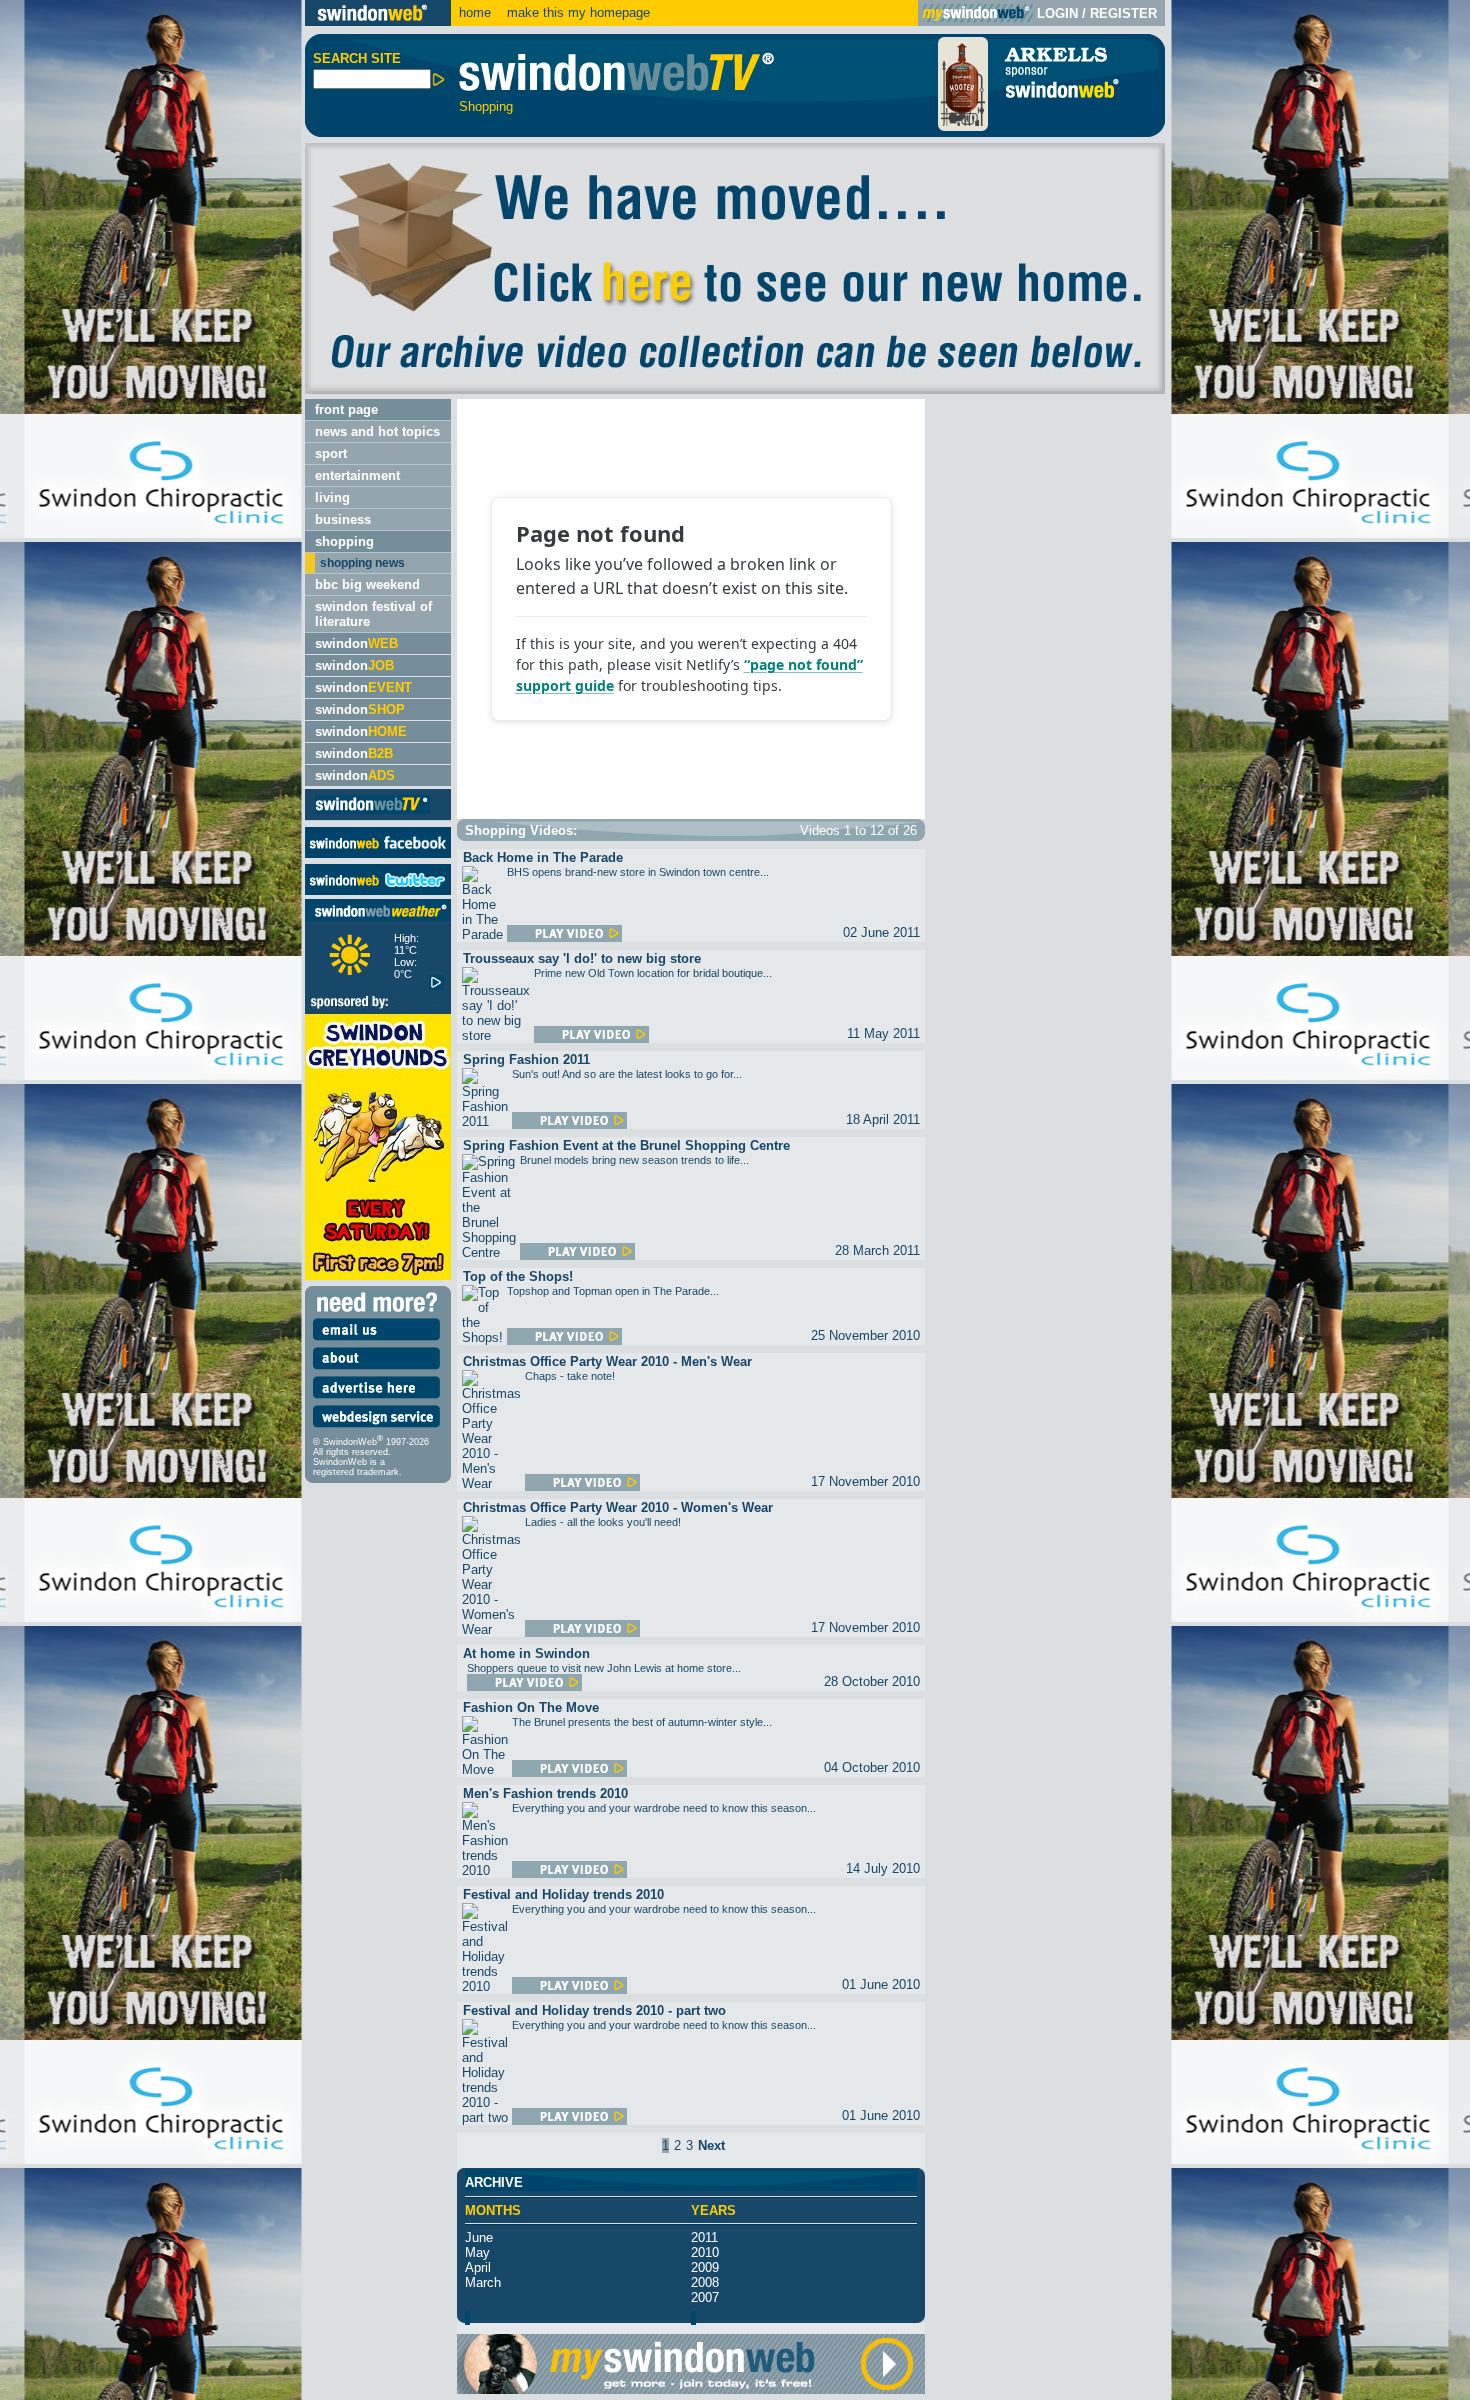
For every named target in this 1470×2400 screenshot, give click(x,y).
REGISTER (1123, 13)
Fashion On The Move (531, 1707)
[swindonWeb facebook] (378, 853)
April (478, 2267)
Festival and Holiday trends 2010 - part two (594, 2010)
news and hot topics (377, 431)
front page (346, 409)
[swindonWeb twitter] (378, 890)
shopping (344, 541)
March (483, 2282)
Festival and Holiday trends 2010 (563, 1894)
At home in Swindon (526, 1653)
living (332, 497)
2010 (705, 2252)
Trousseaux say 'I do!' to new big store (582, 958)
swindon (356, 643)
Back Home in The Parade (543, 857)
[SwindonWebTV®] (372, 812)
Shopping (486, 106)
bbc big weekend (367, 584)
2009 (705, 2267)
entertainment (357, 475)
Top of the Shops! (518, 1276)
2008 (705, 2282)
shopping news (362, 563)
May (477, 2252)
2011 (704, 2237)
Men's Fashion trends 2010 (545, 1793)
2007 (705, 2297)
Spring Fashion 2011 (526, 1059)
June (479, 2237)
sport (331, 453)
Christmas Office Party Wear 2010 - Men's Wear (607, 1361)
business (343, 519)
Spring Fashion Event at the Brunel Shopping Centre (626, 1145)
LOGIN (1057, 13)
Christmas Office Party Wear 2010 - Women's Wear (618, 1507)
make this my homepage (576, 12)
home (475, 12)
